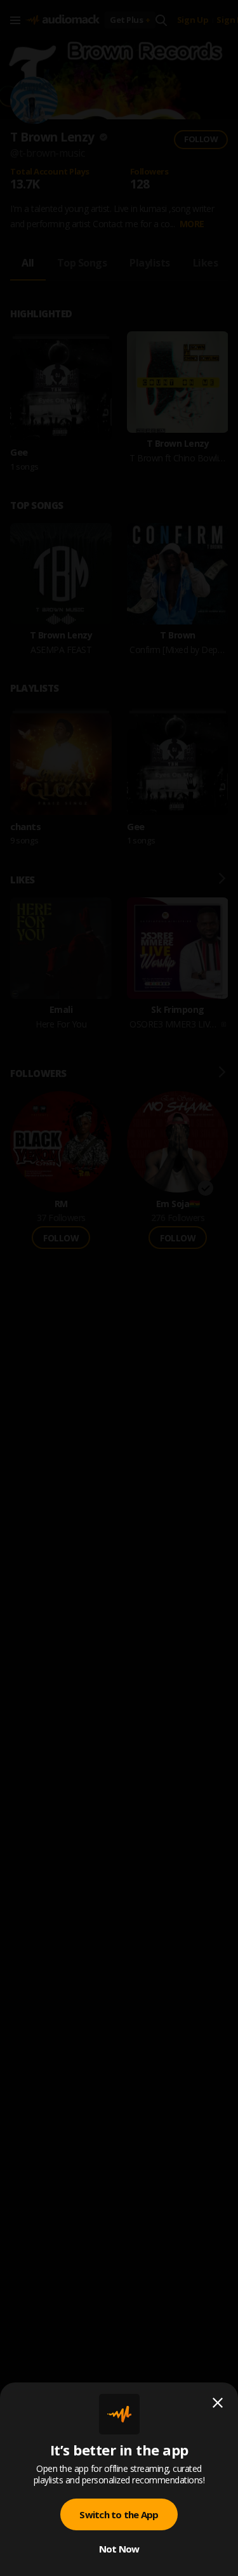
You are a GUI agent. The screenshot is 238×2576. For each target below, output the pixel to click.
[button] (119, 1288)
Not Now (119, 2549)
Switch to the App (119, 2514)
